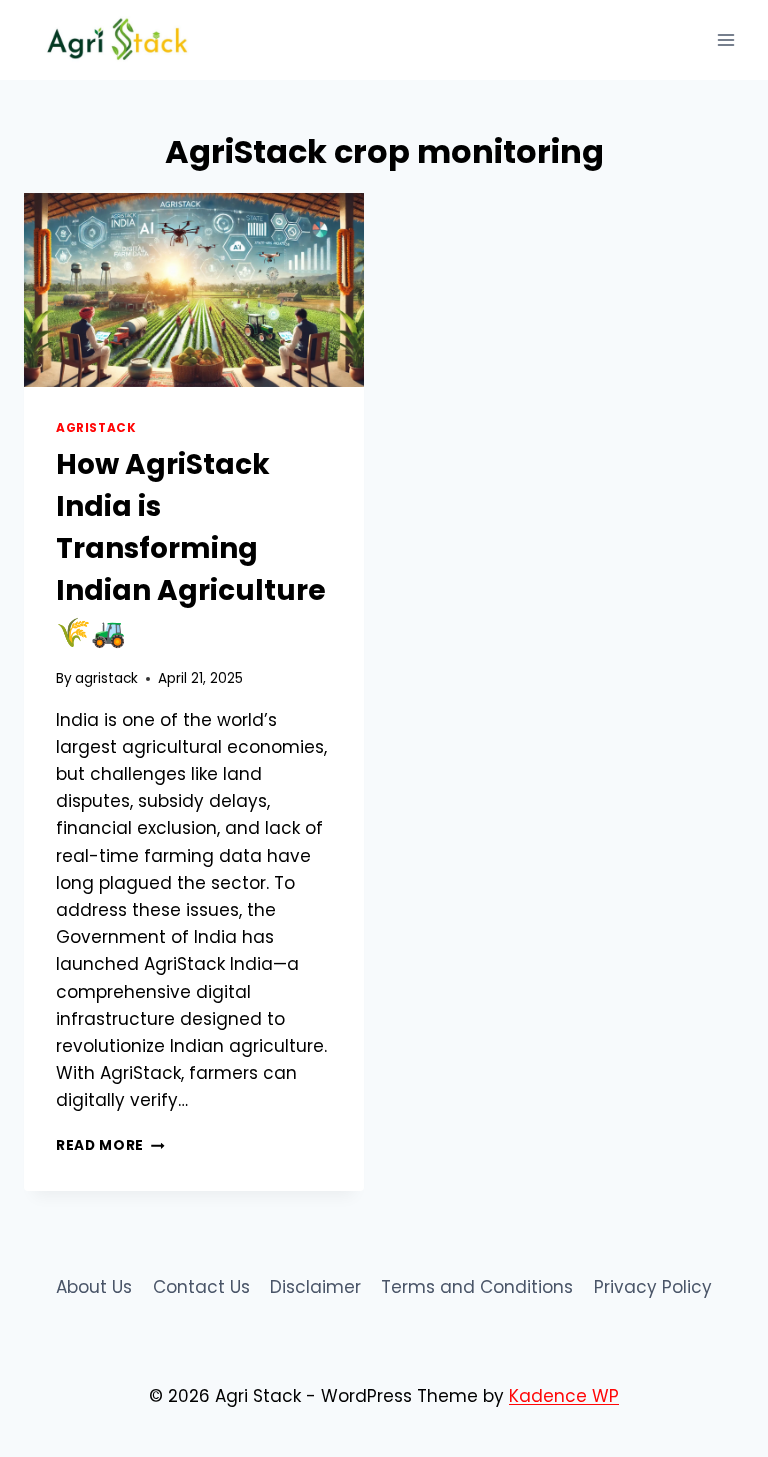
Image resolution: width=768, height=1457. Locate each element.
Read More (110, 1145)
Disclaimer (315, 1287)
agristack (106, 678)
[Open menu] (725, 39)
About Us (94, 1287)
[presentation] (194, 290)
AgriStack (96, 428)
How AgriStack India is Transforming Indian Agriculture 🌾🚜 (191, 548)
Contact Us (201, 1287)
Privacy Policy (653, 1287)
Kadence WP (564, 1396)
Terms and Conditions (477, 1287)
